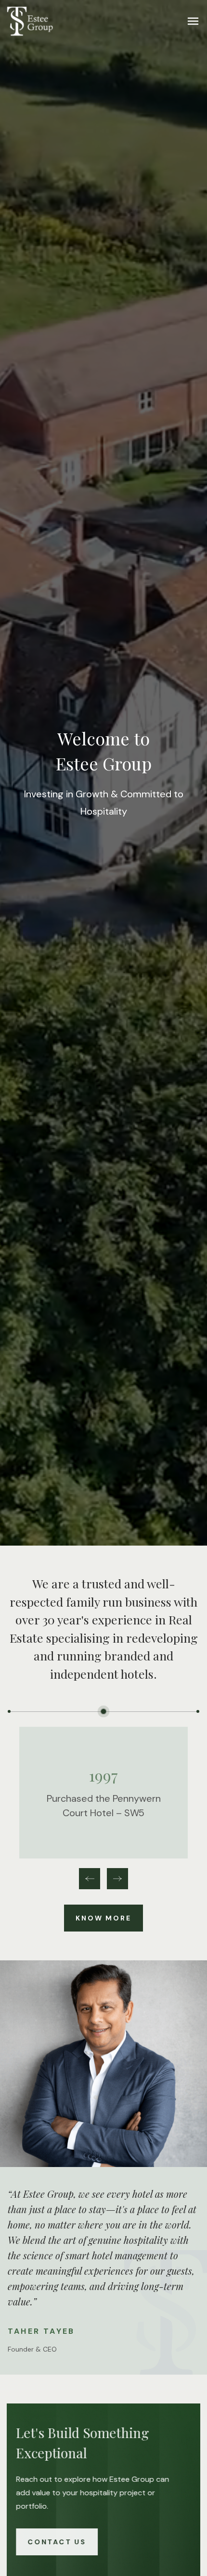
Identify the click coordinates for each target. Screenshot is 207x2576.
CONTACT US (61, 2542)
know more (103, 1918)
